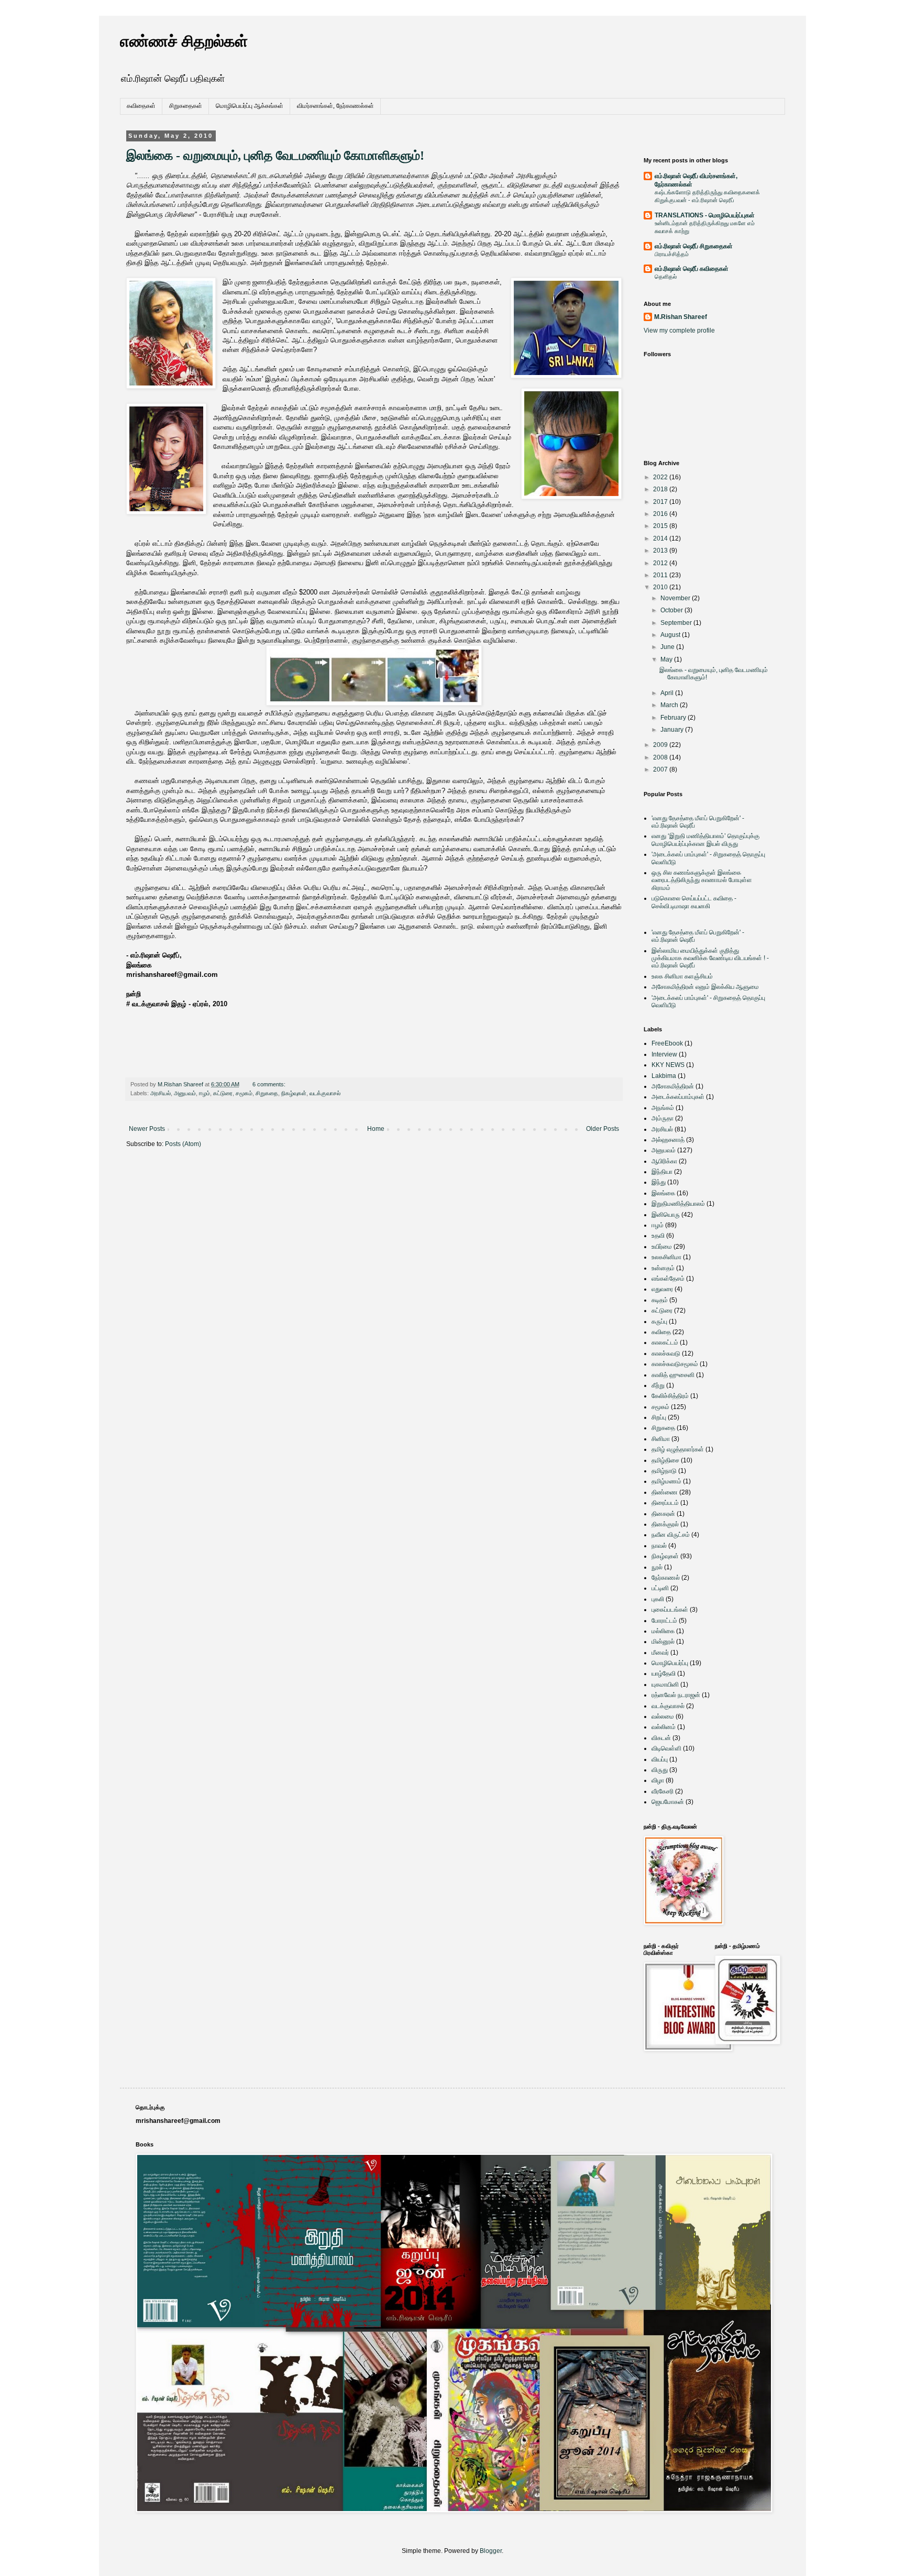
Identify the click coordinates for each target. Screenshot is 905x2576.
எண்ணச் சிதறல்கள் (184, 41)
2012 (661, 563)
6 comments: (270, 1084)
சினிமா (661, 1439)
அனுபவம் (185, 1093)
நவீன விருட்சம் (671, 1535)
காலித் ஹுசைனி (673, 1375)
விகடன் (661, 1738)
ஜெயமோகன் (668, 1802)
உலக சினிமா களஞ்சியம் (682, 976)
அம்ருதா (663, 1118)
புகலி (658, 1599)
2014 (661, 538)
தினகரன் (663, 1514)
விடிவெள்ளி (666, 1748)
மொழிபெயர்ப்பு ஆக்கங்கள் (250, 106)
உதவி (658, 1236)
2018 (661, 489)
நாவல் (659, 1546)
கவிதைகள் (141, 106)
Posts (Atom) (183, 1144)
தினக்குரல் (665, 1524)
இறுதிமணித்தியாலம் (678, 1204)
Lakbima (664, 1076)
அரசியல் (161, 1093)
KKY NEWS (668, 1065)
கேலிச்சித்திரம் (670, 1396)
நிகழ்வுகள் (294, 1093)
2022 (661, 477)
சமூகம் (244, 1093)
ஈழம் (205, 1093)
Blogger (491, 2551)
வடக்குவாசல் (325, 1093)
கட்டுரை (223, 1093)
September (677, 623)
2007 (661, 769)
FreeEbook (667, 1043)
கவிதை (661, 1332)
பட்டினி (660, 1588)
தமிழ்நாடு (664, 1471)
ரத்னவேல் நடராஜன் (676, 1695)
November (676, 598)
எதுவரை (662, 1289)
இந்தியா (662, 1172)
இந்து (659, 1182)
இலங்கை (663, 1193)
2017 (661, 502)
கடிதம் (660, 1300)
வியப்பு (660, 1759)
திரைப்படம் (665, 1503)
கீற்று (658, 1385)
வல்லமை (663, 1716)
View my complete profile (679, 331)
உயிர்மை (662, 1247)
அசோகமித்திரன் (673, 1086)
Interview (664, 1054)
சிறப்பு (659, 1417)
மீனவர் (660, 1653)
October (672, 610)
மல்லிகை (663, 1631)
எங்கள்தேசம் (668, 1279)
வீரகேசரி (663, 1791)
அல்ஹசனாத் (668, 1140)
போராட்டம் (664, 1621)
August (671, 635)
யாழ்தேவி (664, 1674)
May (667, 659)
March (670, 705)
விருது (660, 1770)
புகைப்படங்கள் (670, 1610)
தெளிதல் (666, 277)
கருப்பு (659, 1322)
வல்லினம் (664, 1727)
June (668, 647)
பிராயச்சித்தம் (672, 254)
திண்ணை (665, 1492)
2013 (661, 551)
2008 (661, 757)
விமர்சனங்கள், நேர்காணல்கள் (335, 106)
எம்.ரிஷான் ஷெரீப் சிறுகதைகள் (694, 246)
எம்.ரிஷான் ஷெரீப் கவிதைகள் (692, 269)
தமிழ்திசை (665, 1460)
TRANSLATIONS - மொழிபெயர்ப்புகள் (705, 215)
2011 (661, 575)
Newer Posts (147, 1129)
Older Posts (603, 1129)
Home (376, 1129)
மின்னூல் (663, 1642)
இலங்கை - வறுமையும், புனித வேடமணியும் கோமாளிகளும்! (275, 156)
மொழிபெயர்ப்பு (670, 1663)
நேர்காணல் (666, 1578)
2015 (661, 526)
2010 (661, 587)
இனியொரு (666, 1215)
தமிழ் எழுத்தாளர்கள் (678, 1449)
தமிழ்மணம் (666, 1481)
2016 (661, 514)
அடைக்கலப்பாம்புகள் (678, 1097)
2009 (661, 745)
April (668, 693)
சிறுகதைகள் (186, 106)
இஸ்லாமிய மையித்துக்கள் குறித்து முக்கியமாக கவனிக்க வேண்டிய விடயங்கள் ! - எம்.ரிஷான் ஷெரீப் (710, 958)
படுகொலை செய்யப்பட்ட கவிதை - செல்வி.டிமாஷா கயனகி (694, 902)
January (673, 730)
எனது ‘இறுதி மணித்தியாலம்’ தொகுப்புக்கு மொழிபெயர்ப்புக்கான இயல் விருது (705, 840)
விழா (658, 1780)
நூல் (657, 1567)
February (674, 718)
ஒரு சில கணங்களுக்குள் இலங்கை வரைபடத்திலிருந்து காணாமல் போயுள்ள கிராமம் (702, 880)
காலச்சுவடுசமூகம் (675, 1364)
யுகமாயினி (665, 1685)
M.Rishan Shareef (681, 317)
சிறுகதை (267, 1093)
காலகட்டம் (665, 1342)
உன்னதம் (663, 1268)
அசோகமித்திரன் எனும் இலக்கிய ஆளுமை (705, 987)
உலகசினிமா (666, 1257)
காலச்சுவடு (666, 1353)
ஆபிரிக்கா (664, 1161)
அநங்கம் (663, 1108)
